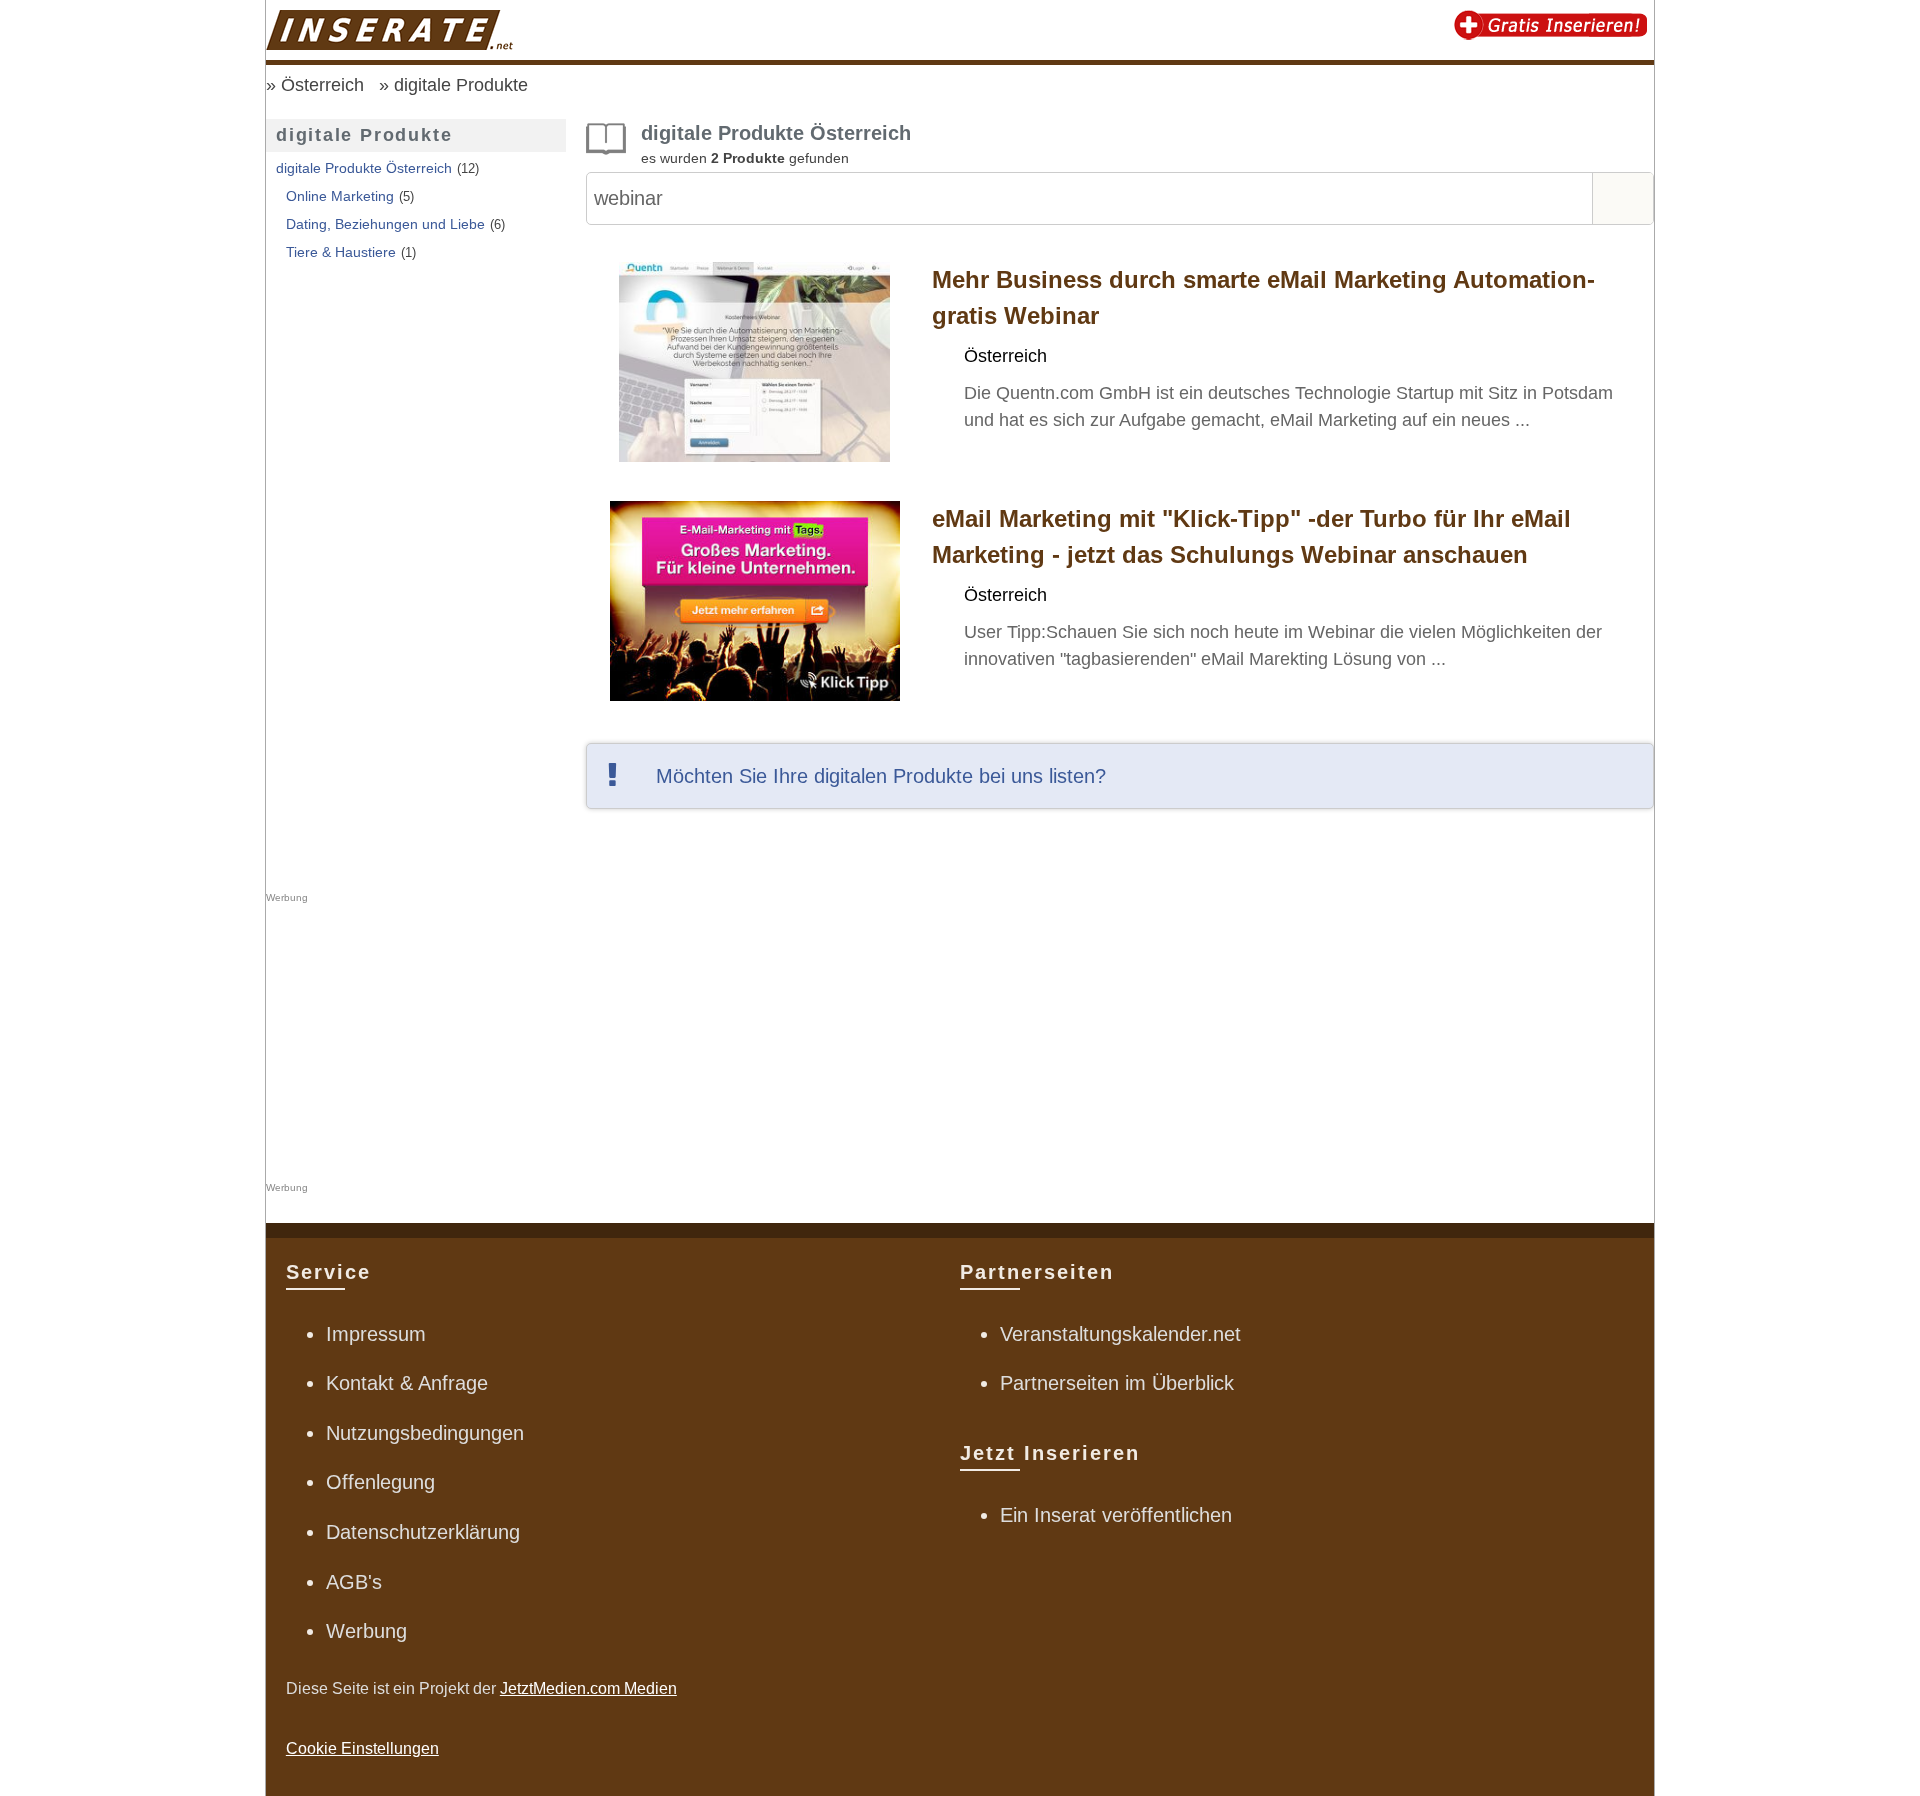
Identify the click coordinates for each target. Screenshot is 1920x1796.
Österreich (322, 85)
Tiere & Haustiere (341, 252)
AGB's (354, 1582)
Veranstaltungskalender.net (1120, 1334)
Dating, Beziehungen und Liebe (385, 224)
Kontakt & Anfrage (407, 1383)
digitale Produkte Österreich (364, 168)
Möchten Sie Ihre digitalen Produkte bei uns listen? (881, 776)
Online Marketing (340, 196)
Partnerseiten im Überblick (1117, 1383)
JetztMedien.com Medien (588, 1688)
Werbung (366, 1631)
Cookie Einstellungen (362, 1748)
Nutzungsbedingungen (425, 1433)
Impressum (376, 1334)
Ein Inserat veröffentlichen (1116, 1515)
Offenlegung (380, 1482)
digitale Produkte (461, 85)
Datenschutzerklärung (423, 1532)
